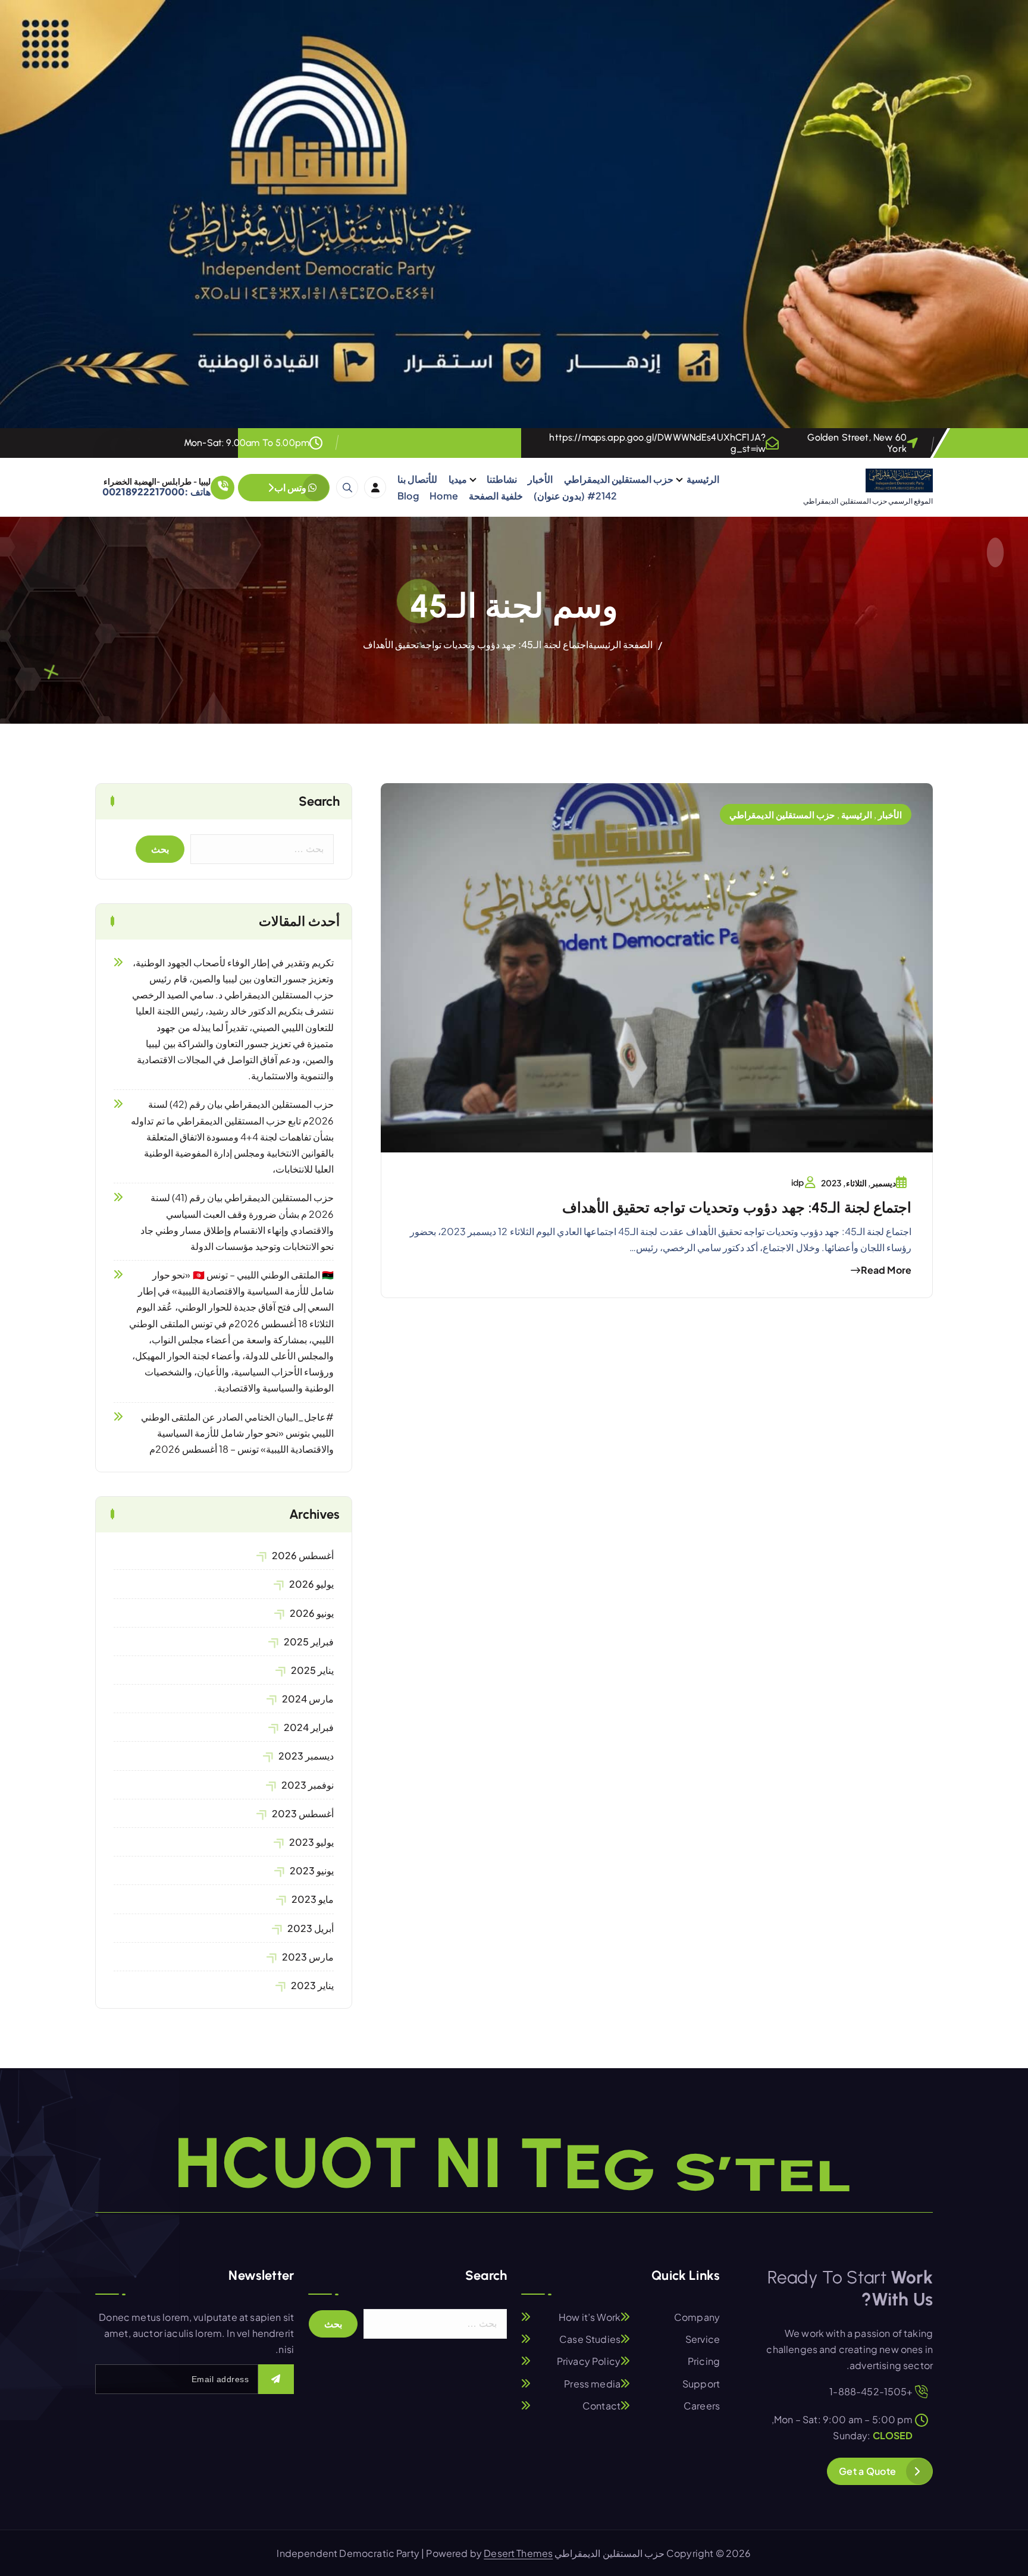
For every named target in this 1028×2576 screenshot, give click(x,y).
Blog (408, 496)
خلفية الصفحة (496, 496)
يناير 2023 (312, 1985)
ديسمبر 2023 (306, 1756)
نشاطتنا (502, 479)
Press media (592, 2384)
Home (444, 496)
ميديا (458, 479)
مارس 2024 (308, 1699)
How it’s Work (590, 2317)
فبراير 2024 (309, 1727)
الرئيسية (703, 479)
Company (697, 2317)
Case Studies (590, 2339)
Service (703, 2339)
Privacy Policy (589, 2362)
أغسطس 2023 (303, 1813)
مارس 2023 (308, 1957)
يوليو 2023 (311, 1842)
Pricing (704, 2362)
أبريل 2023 (311, 1928)
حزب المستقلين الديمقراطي (619, 479)
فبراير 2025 (309, 1642)
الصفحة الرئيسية (620, 644)
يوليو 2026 (311, 1584)
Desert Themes (518, 2553)
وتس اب (292, 487)
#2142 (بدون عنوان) (575, 496)
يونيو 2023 (312, 1870)
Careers (702, 2406)
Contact (601, 2406)
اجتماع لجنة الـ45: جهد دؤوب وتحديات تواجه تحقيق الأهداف (476, 644)
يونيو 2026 (312, 1613)
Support (701, 2384)
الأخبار (540, 479)
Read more (886, 1270)
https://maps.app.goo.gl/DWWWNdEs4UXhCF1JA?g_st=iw (657, 443)
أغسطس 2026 (303, 1555)
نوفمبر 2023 (308, 1785)
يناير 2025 (312, 1670)
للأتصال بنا (417, 479)
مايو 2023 (313, 1899)
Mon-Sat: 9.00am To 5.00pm (247, 443)
